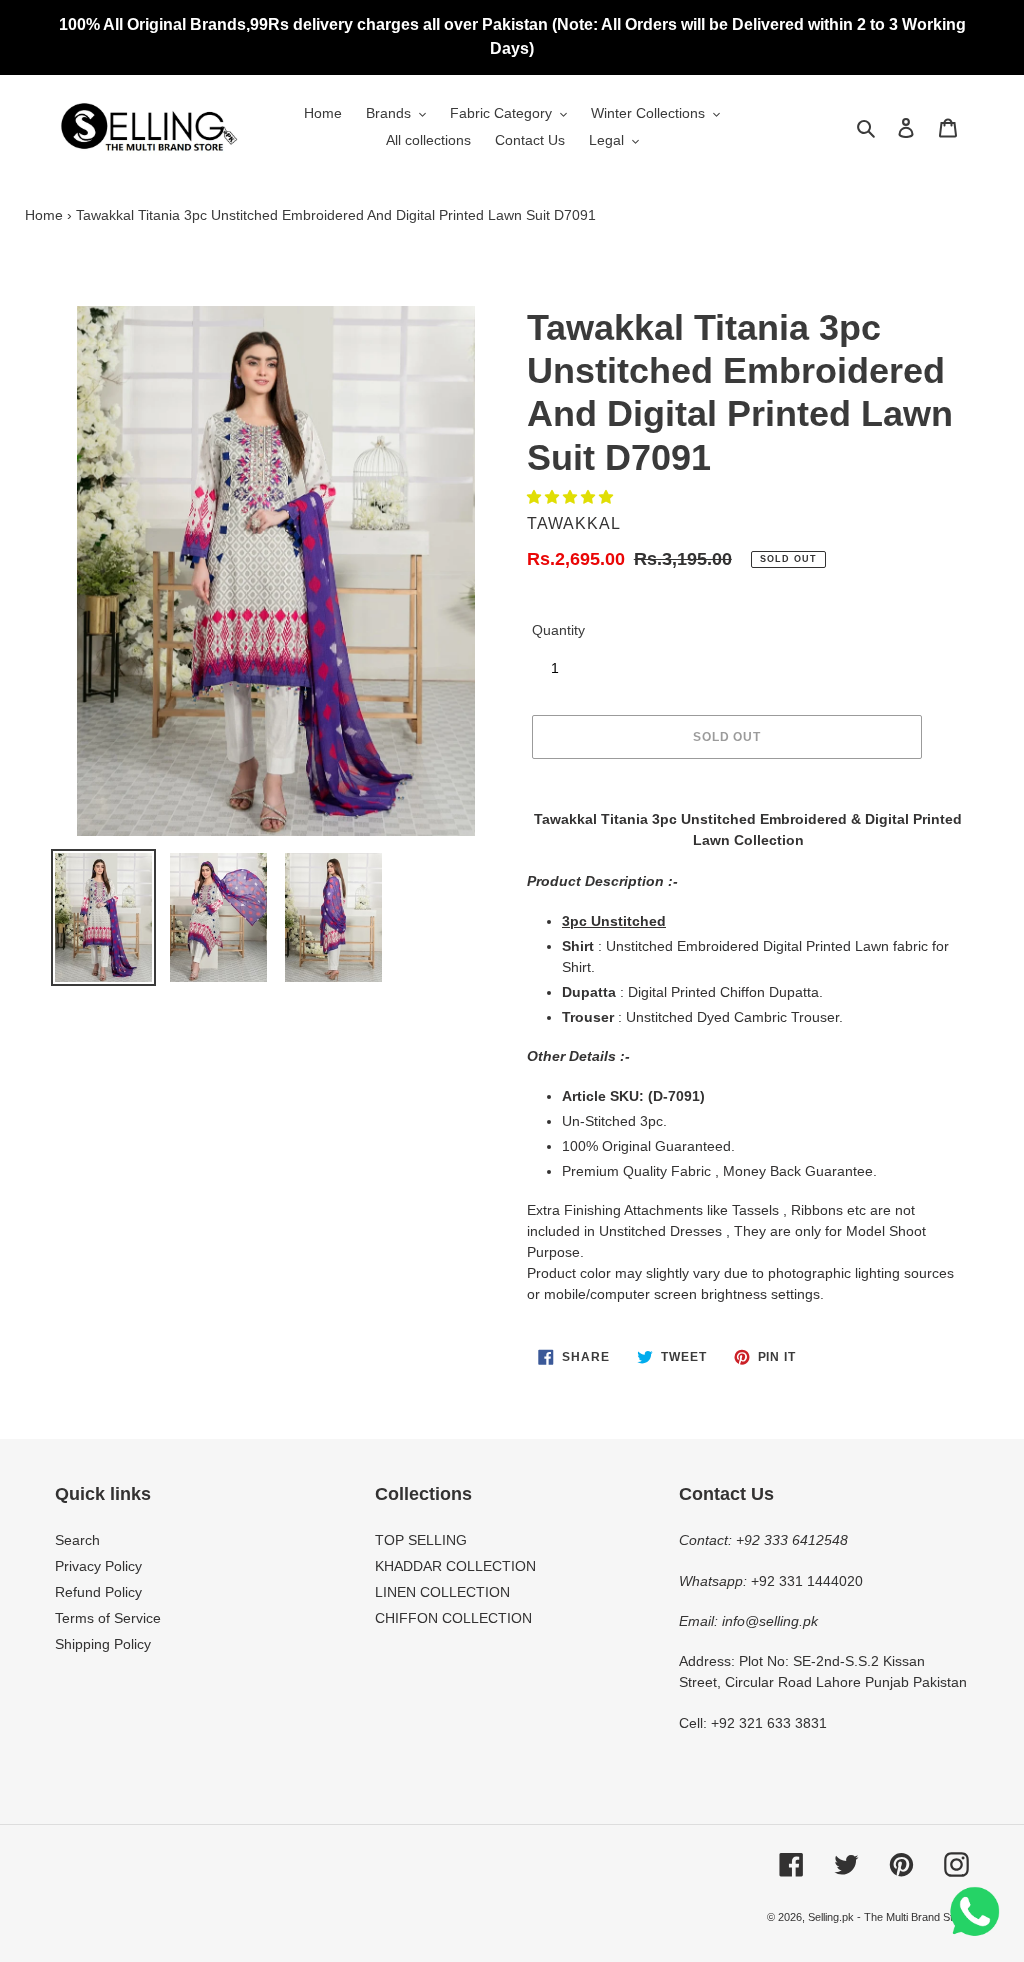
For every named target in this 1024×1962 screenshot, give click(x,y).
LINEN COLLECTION (442, 1592)
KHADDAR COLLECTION (455, 1566)
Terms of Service (108, 1618)
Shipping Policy (103, 1644)
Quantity (558, 630)
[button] (572, 497)
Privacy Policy (98, 1566)
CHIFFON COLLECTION (453, 1618)
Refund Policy (98, 1592)
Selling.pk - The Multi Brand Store (888, 1917)
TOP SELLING (421, 1540)
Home (44, 215)
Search (77, 1540)
